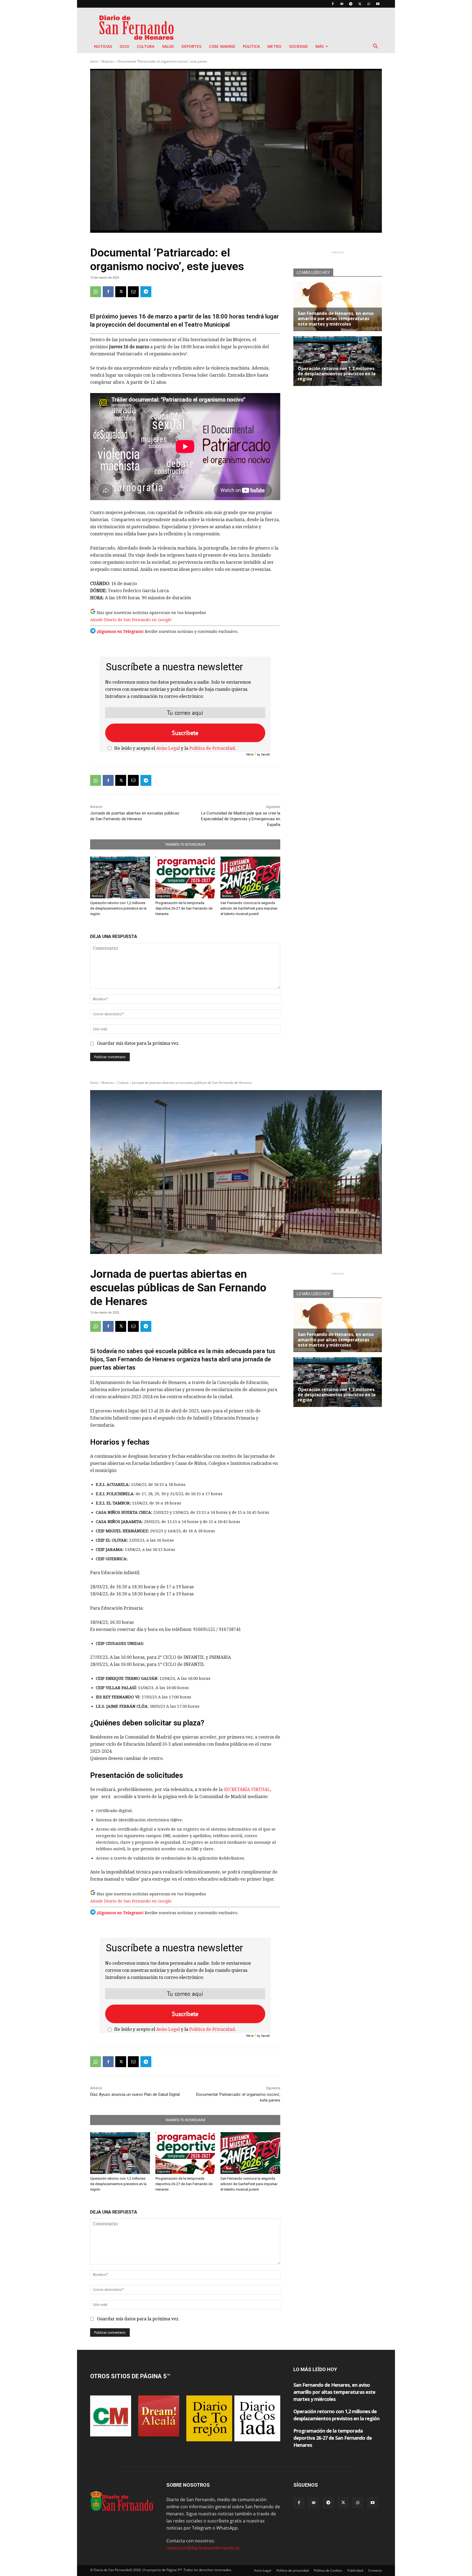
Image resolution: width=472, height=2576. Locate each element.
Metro (274, 46)
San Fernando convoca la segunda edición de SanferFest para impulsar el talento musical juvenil (249, 908)
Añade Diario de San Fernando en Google (131, 620)
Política (251, 46)
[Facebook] (333, 4)
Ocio (124, 46)
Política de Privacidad (212, 748)
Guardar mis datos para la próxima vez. (138, 1043)
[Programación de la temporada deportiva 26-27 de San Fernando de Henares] (185, 877)
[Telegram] (351, 4)
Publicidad (355, 2570)
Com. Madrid (222, 46)
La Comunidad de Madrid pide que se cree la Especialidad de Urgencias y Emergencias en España (241, 819)
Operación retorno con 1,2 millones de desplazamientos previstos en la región (118, 908)
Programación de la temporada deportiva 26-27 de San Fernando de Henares (184, 908)
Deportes (191, 46)
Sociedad (298, 46)
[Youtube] (378, 4)
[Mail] (342, 4)
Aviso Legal (168, 748)
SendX (265, 754)
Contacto (375, 2570)
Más (320, 46)
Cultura (146, 46)
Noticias (103, 46)
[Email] (133, 292)
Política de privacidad (293, 2570)
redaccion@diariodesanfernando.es (203, 2548)
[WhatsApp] (369, 4)
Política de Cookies (328, 2570)
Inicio (94, 61)
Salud (168, 46)
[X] (360, 4)
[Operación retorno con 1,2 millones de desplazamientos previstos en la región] (120, 877)
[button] (375, 47)
